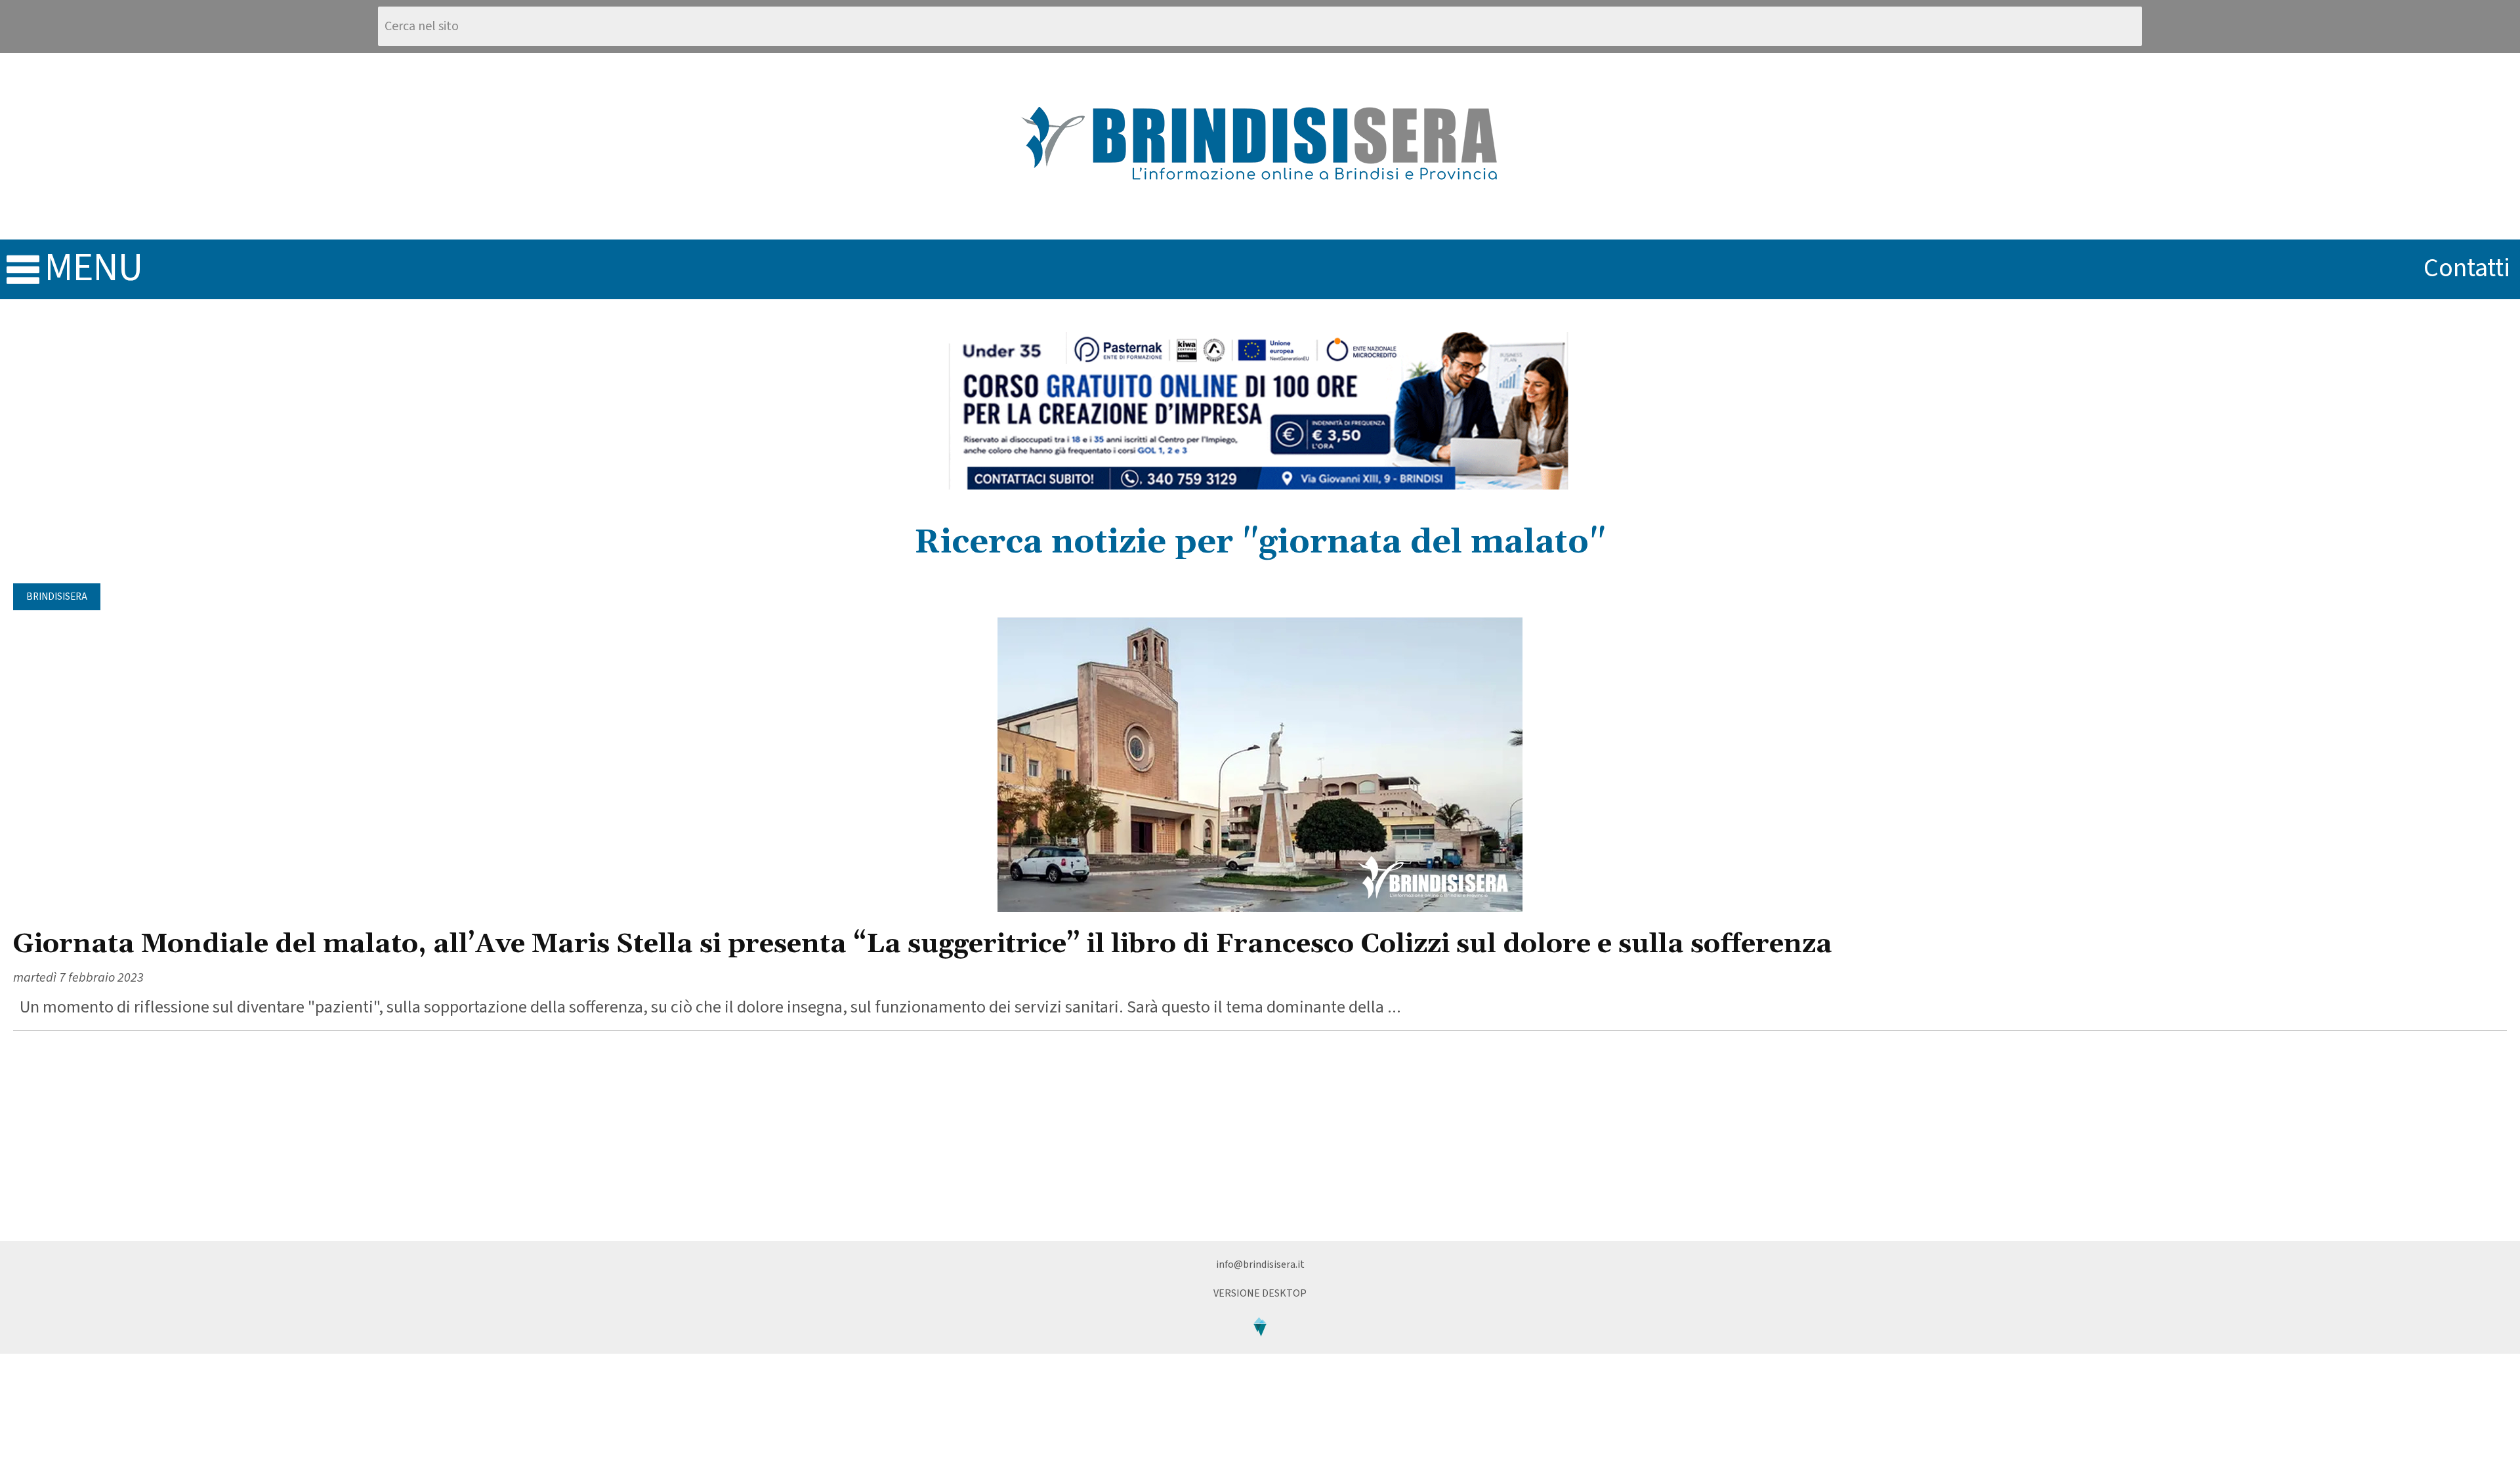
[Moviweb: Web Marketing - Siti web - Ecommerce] (1260, 1347)
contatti (2467, 268)
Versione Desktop (1260, 1293)
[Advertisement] (1260, 1136)
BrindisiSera (57, 597)
